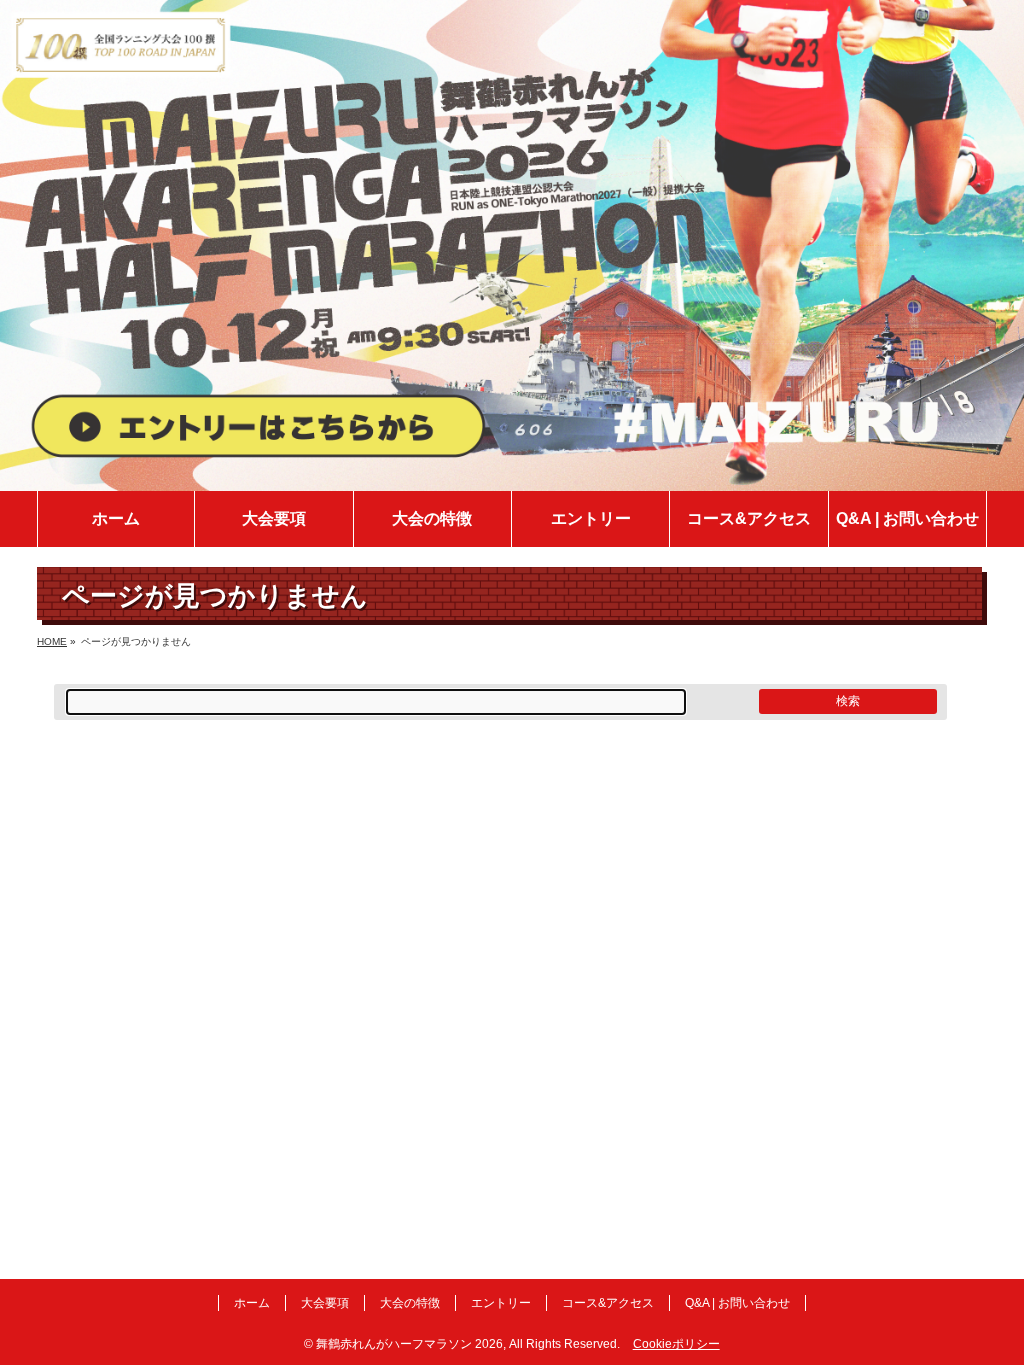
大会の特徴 (410, 1303)
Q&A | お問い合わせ (737, 1303)
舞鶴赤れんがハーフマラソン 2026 (409, 1344)
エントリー (501, 1303)
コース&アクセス (608, 1303)
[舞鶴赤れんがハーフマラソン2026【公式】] (512, 476)
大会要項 (325, 1303)
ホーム (252, 1303)
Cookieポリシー (676, 1344)
